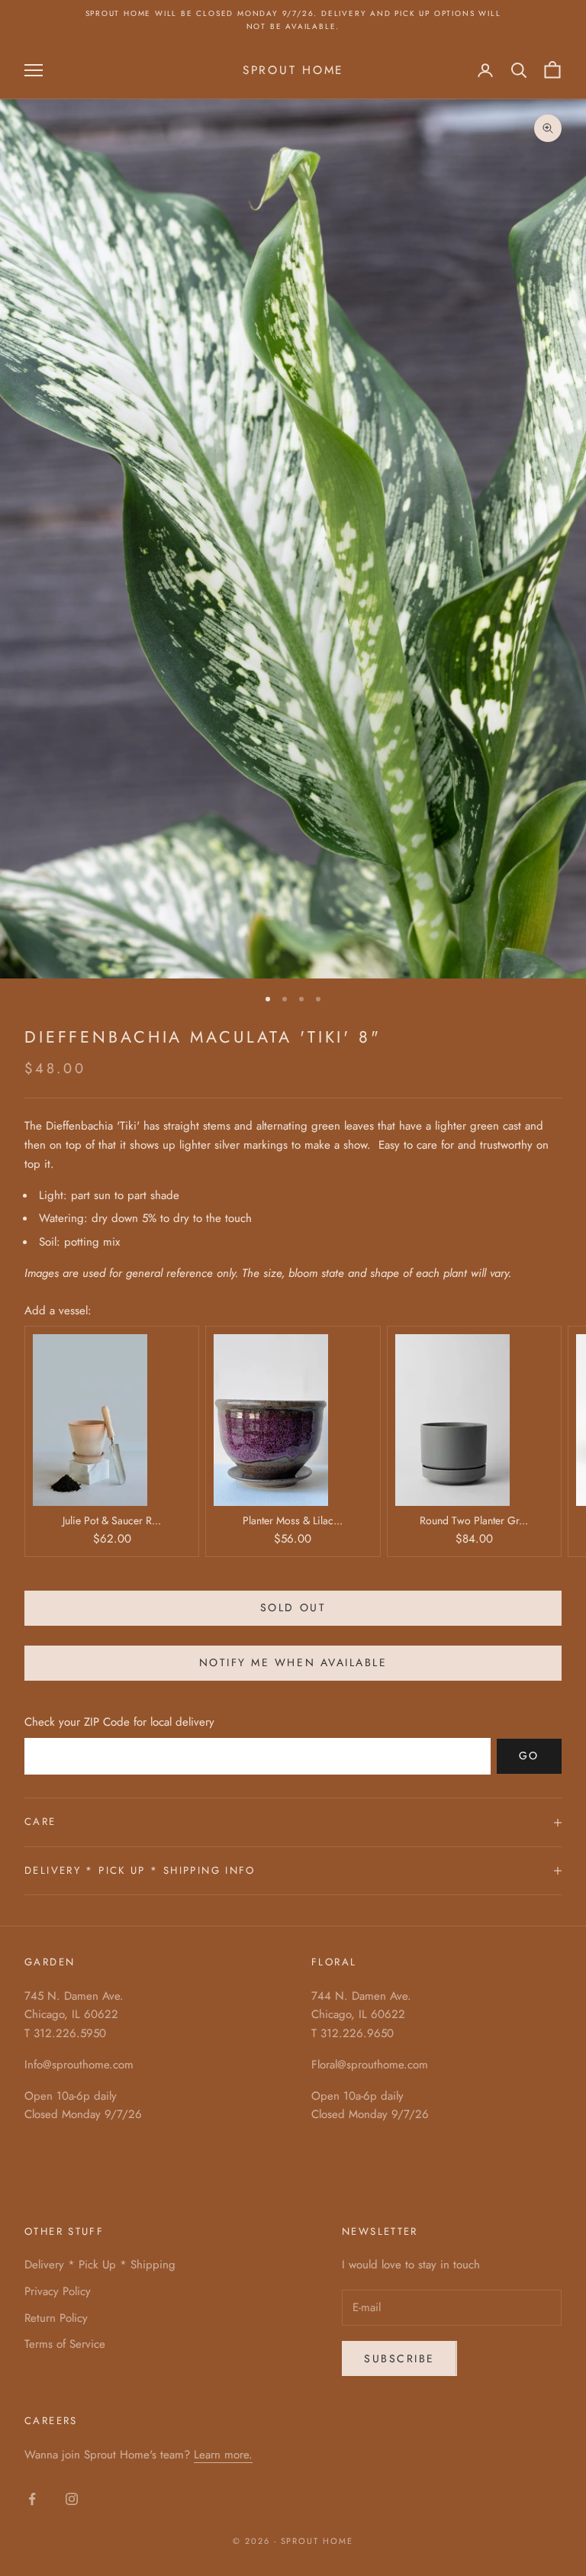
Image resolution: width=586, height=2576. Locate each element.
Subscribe (399, 2358)
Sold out (293, 1607)
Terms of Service (65, 2344)
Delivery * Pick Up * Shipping (100, 2265)
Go (529, 1755)
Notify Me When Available (293, 1662)
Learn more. (223, 2455)
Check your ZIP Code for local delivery (119, 1722)
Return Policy (56, 2318)
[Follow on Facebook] (32, 2499)
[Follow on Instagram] (72, 2499)
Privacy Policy (58, 2291)
